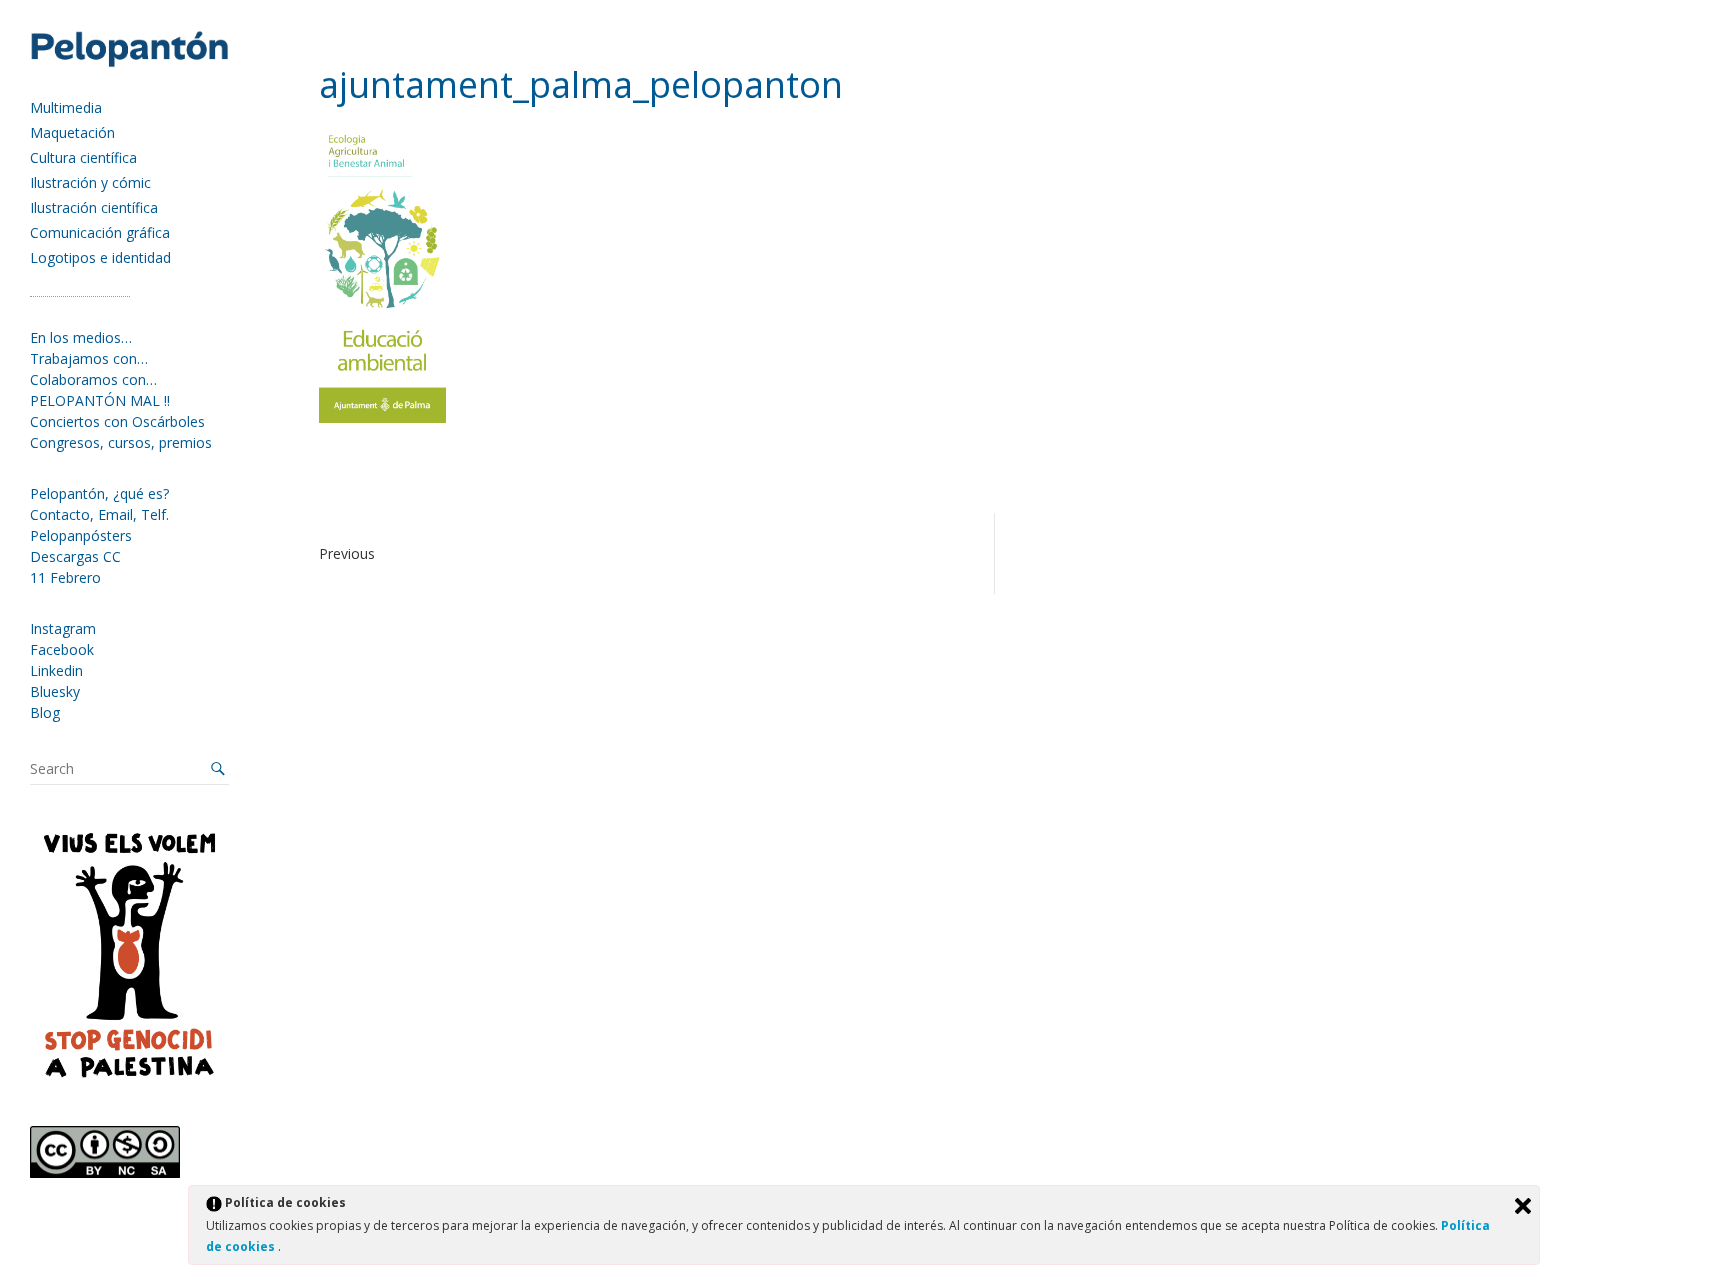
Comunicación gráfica (100, 232)
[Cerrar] (1523, 1206)
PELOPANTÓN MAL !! (100, 400)
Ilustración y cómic (90, 182)
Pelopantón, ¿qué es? (99, 493)
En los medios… (81, 337)
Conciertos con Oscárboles (117, 421)
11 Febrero (65, 577)
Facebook (62, 649)
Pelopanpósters (81, 535)
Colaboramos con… (93, 379)
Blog (45, 712)
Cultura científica (83, 157)
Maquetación (72, 132)
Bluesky (55, 691)
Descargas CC (75, 556)
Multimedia (66, 107)
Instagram (63, 628)
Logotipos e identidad (100, 257)
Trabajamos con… (89, 358)
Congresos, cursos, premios (121, 442)
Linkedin (56, 670)
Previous (347, 553)
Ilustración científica (94, 207)
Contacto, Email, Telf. (99, 514)
